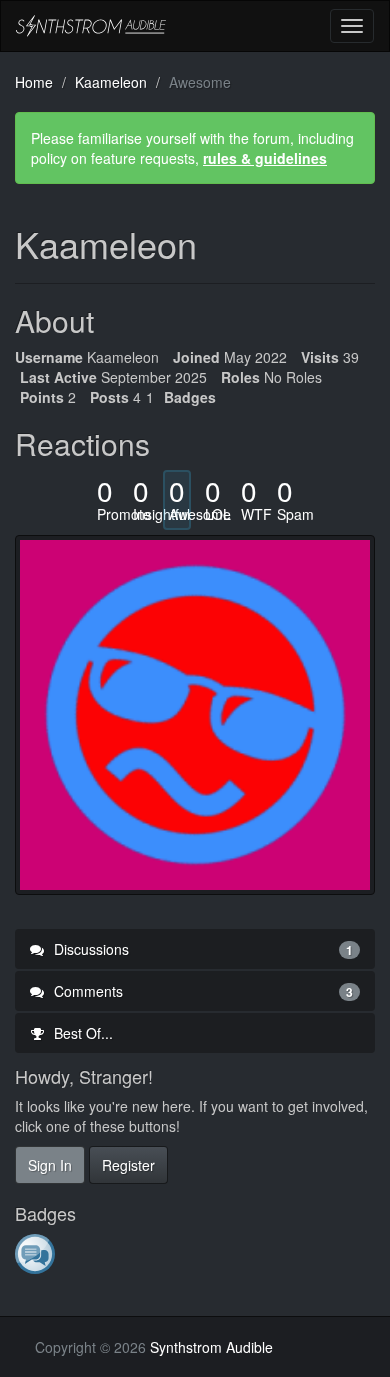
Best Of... (81, 1033)
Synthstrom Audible (91, 26)
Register (128, 1165)
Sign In (50, 1165)
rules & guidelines (265, 158)
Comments (201, 991)
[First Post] (36, 1253)
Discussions (201, 949)
